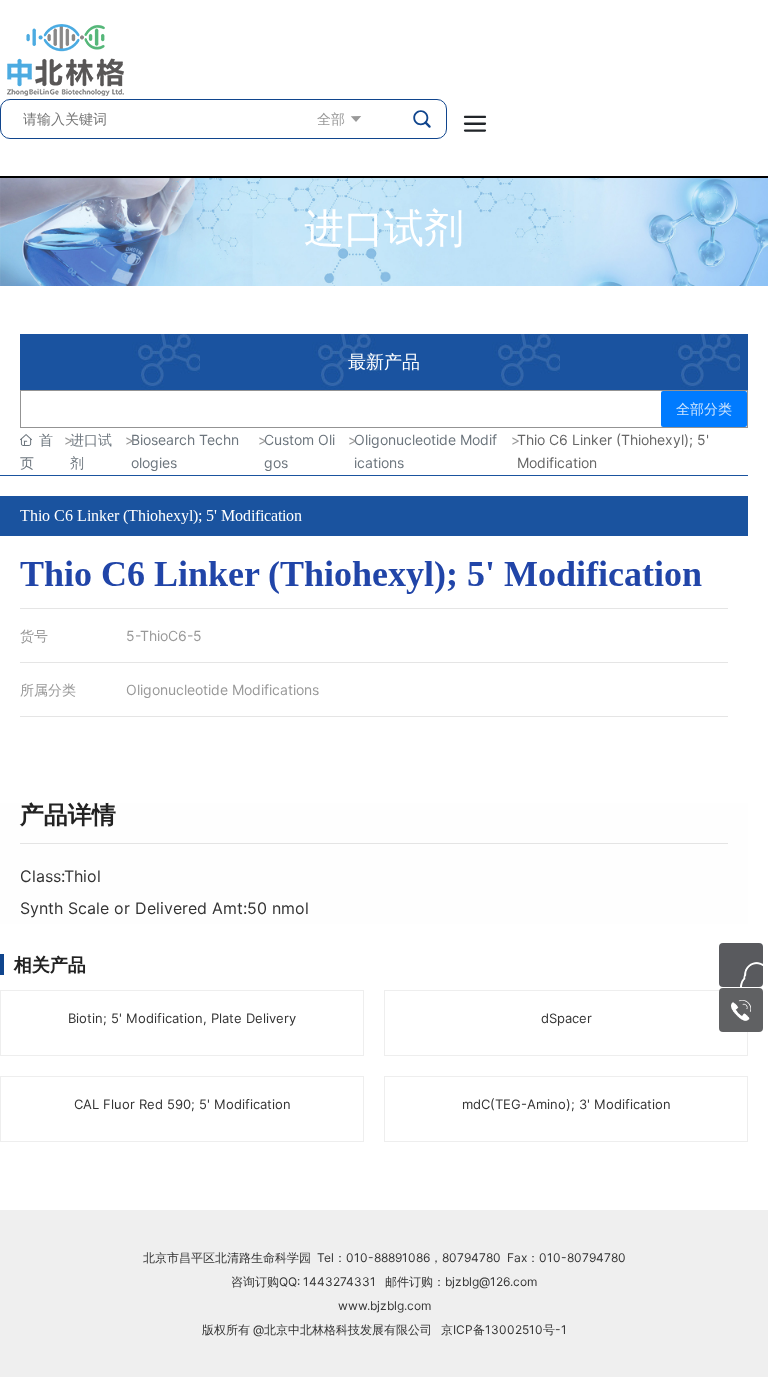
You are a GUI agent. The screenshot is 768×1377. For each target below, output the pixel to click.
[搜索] (424, 119)
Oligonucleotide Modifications (222, 689)
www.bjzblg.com (384, 1305)
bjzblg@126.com (491, 1281)
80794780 (471, 1257)
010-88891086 (388, 1257)
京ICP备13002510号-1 (504, 1329)
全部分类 (704, 409)
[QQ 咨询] (741, 965)
